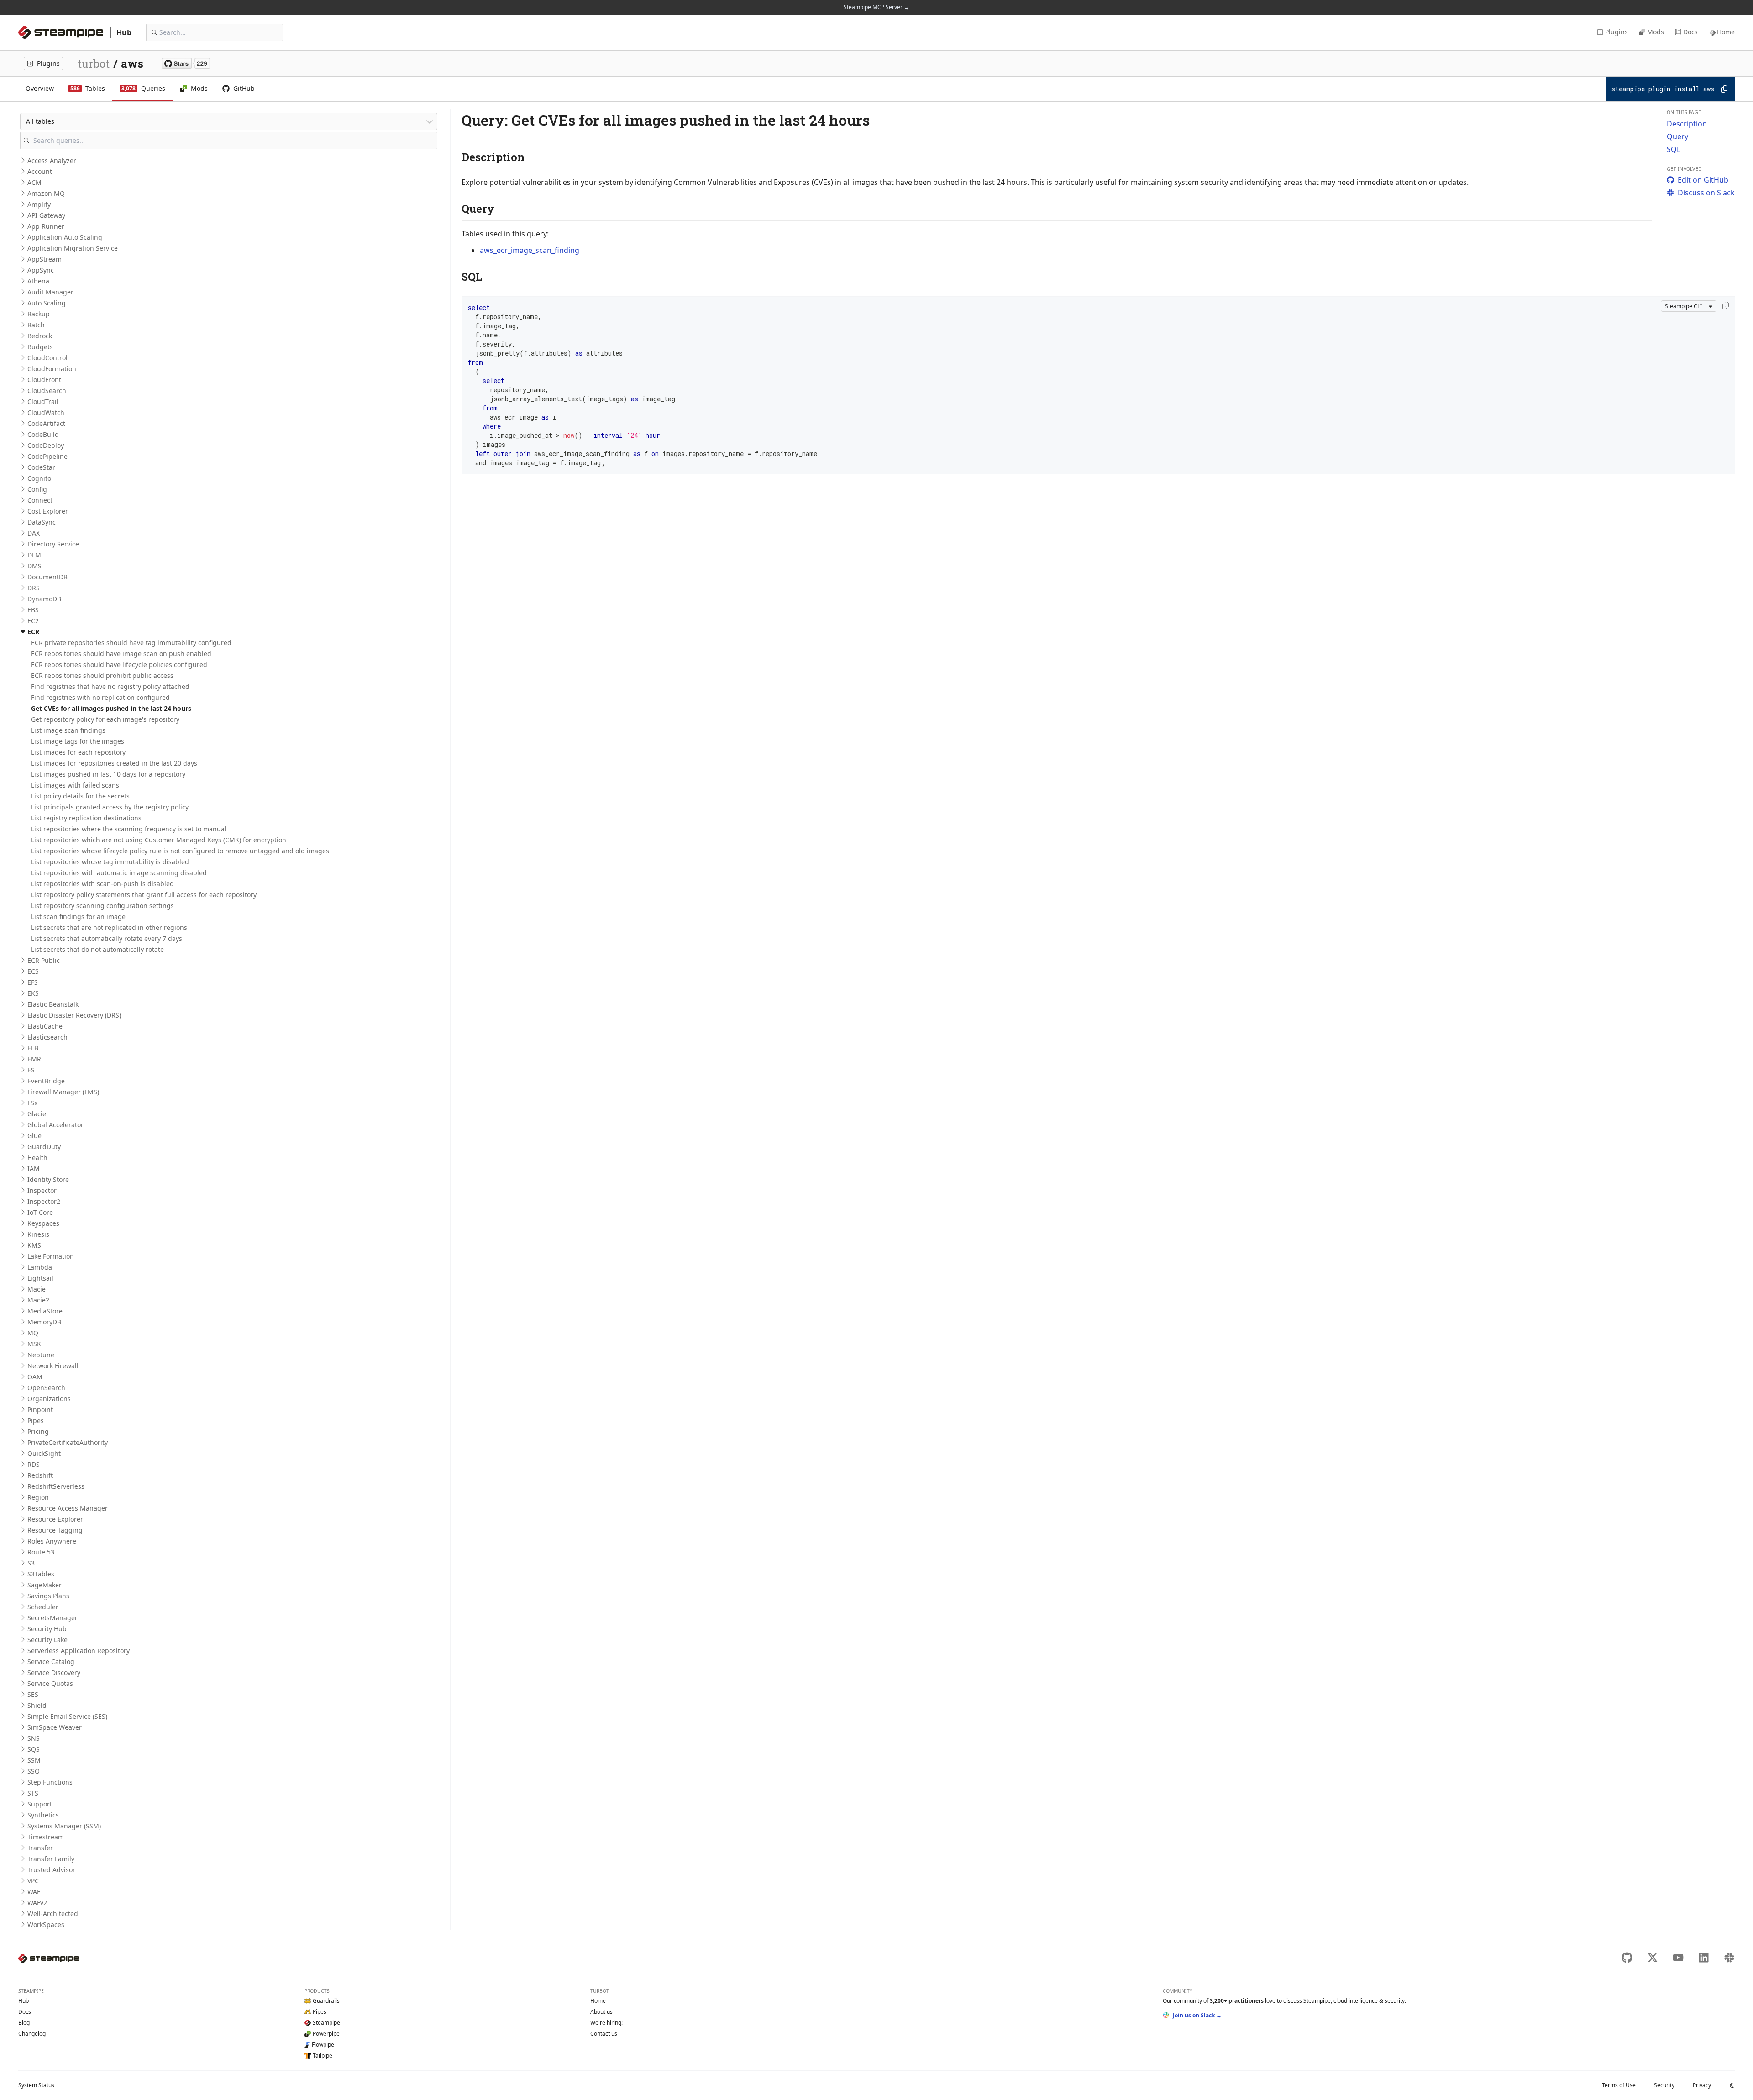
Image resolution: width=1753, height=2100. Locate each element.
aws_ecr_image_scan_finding (530, 250)
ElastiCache (45, 1026)
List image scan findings (68, 730)
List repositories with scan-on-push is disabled (102, 884)
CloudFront (44, 380)
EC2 (33, 621)
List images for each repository (78, 752)
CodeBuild (43, 434)
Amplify (39, 204)
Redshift (40, 1475)
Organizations (49, 1399)
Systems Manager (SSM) (64, 1826)
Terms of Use (1619, 2085)
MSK (34, 1344)
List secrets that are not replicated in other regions (109, 927)
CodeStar (41, 467)
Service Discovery (54, 1672)
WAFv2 (37, 1903)
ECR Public (44, 960)
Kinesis (38, 1234)
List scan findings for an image (78, 916)
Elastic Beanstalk (53, 1004)
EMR (34, 1059)
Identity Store (48, 1179)
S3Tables (41, 1574)
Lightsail (40, 1278)
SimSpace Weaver (55, 1727)
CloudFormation (52, 369)
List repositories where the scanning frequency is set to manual (129, 829)
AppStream (45, 259)
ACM (34, 182)
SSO (34, 1771)
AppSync (41, 270)
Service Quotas (50, 1683)
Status (36, 2085)
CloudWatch (46, 412)
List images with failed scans (75, 785)
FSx (32, 1103)
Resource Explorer (55, 1519)
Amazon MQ (46, 193)
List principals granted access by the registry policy (110, 807)
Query (1677, 136)
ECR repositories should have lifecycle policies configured (119, 664)
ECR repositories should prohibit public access (102, 675)
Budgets (40, 347)
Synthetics (43, 1815)
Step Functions (50, 1782)
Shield (37, 1705)
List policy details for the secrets (80, 796)
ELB (33, 1048)
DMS (34, 566)
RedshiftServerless (56, 1486)
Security (1664, 2085)
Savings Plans (48, 1596)
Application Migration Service (73, 248)
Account (40, 171)
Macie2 (38, 1300)
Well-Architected (53, 1914)
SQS (34, 1749)
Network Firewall (53, 1366)
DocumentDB (47, 577)
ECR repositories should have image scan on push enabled (121, 654)
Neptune (41, 1355)
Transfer (40, 1848)
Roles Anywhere (52, 1541)
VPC (33, 1881)
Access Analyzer (52, 160)
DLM (34, 555)
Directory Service (53, 544)
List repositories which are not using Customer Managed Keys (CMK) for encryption (159, 840)
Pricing (38, 1431)
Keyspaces (43, 1223)
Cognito (39, 478)
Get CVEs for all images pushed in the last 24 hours (111, 708)
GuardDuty (44, 1147)
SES (33, 1694)
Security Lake (47, 1640)
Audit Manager (50, 292)
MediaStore (45, 1311)
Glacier (38, 1114)
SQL (1674, 149)
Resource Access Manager (68, 1508)
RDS (34, 1464)
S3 (31, 1563)
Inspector (42, 1190)
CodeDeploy (46, 445)
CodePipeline (47, 456)
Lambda (40, 1267)
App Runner (46, 226)
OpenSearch (46, 1388)
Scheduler (43, 1607)
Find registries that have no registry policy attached (110, 686)
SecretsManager (52, 1618)
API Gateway (46, 215)
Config (37, 489)
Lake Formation (51, 1256)
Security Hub (47, 1629)
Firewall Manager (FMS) (63, 1092)
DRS (34, 588)
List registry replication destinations (86, 818)
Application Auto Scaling (65, 237)
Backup (39, 314)
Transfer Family (51, 1859)
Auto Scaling (47, 303)
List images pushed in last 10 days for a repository (108, 774)
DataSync (42, 522)
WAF (34, 1892)
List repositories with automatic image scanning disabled (119, 873)
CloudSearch (47, 391)
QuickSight (44, 1453)
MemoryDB (44, 1322)
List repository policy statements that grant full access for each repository (144, 895)
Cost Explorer (48, 511)
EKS (33, 993)
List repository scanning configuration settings (102, 906)
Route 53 (41, 1552)
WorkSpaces (46, 1924)
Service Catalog (51, 1662)
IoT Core (40, 1212)
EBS (33, 610)
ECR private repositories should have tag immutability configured (131, 643)
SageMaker (45, 1585)
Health (37, 1158)
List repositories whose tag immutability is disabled (110, 862)
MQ (33, 1333)
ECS (33, 971)
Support (40, 1804)
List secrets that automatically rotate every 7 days (107, 938)
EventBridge (46, 1081)
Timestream (46, 1837)
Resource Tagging (55, 1530)
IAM (34, 1168)
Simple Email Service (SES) (67, 1716)
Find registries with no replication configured (100, 697)
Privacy (1702, 2085)
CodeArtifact (46, 423)
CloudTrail (43, 402)
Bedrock (40, 336)
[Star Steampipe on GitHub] (186, 63)
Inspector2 (44, 1201)
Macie (37, 1289)
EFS (33, 982)
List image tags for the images (78, 741)
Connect (40, 500)
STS (33, 1793)
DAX (34, 533)
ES (31, 1070)
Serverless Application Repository (79, 1651)
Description (1687, 124)
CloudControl (47, 358)
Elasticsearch (47, 1037)
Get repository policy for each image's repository (105, 719)
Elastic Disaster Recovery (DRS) (74, 1015)
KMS (34, 1245)
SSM (34, 1760)
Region (38, 1497)
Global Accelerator (55, 1125)
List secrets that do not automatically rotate (97, 949)
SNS (34, 1738)
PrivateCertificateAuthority (68, 1442)
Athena (38, 281)
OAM (35, 1377)
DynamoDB (44, 599)
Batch (36, 325)
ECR (33, 632)
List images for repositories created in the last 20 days (114, 763)
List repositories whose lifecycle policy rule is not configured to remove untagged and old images (180, 851)
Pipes (36, 1420)
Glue (34, 1136)
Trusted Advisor (51, 1870)
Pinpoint (40, 1410)
